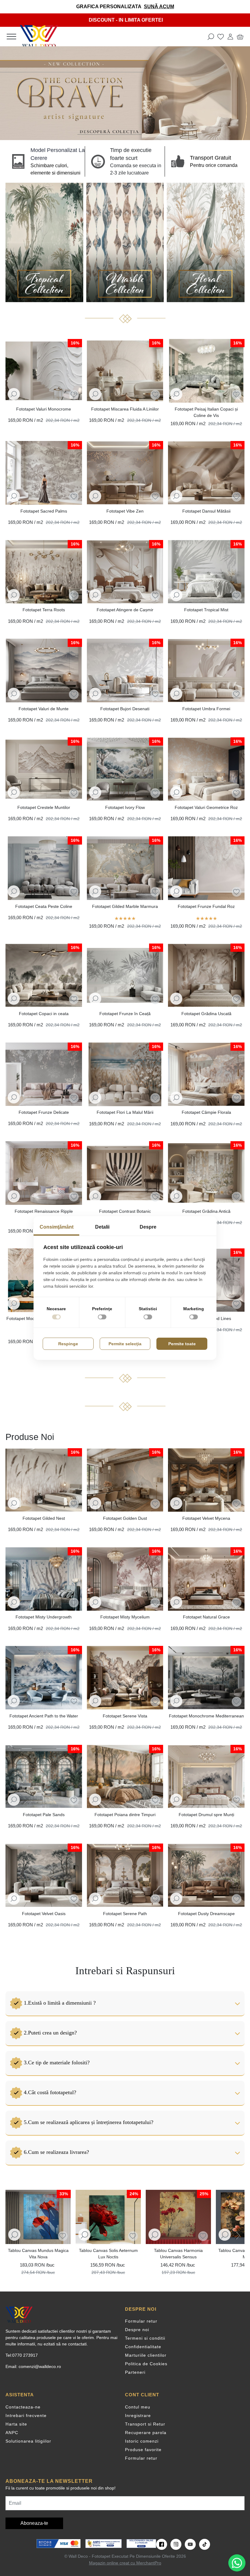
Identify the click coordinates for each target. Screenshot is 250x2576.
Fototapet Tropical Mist (206, 610)
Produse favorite (143, 2450)
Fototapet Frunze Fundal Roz (206, 906)
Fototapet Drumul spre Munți (206, 1815)
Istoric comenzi (142, 2441)
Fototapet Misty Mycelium (125, 1617)
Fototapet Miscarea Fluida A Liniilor (125, 409)
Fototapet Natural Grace (206, 1617)
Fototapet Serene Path (125, 1914)
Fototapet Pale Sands (44, 1815)
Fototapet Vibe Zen (125, 511)
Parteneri (135, 2372)
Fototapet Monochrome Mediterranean (206, 1716)
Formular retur (141, 2321)
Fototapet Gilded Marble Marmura (125, 906)
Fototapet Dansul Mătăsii (206, 511)
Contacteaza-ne (23, 2407)
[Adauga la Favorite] (74, 395)
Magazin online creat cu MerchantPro (125, 2563)
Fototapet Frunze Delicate (44, 1112)
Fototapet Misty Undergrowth (44, 1617)
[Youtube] (190, 2544)
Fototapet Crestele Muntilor (44, 807)
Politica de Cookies (146, 2364)
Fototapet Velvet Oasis (44, 1914)
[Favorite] (221, 37)
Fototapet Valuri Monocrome (44, 409)
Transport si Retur (145, 2424)
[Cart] (240, 37)
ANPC (12, 2433)
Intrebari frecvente (26, 2415)
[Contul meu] (230, 37)
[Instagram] (176, 2544)
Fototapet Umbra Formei (206, 709)
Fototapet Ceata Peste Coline (44, 906)
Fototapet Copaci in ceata (44, 1014)
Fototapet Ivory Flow (125, 807)
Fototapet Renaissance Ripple (44, 1211)
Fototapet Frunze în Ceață (125, 1014)
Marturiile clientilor (146, 2355)
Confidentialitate (143, 2347)
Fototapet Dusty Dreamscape (206, 1914)
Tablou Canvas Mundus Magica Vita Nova (38, 2254)
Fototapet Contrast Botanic (125, 1211)
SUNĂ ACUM (159, 7)
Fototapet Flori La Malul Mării (125, 1112)
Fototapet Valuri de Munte (44, 709)
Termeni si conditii (145, 2338)
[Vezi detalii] (14, 394)
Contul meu (138, 2407)
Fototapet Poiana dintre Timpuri (125, 1815)
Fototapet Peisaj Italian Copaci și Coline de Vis (206, 412)
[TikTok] (205, 2544)
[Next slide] (237, 2235)
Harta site (16, 2424)
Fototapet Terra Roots (44, 610)
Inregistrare (138, 2415)
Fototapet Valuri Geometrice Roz (206, 807)
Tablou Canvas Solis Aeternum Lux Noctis (108, 2254)
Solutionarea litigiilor (28, 2441)
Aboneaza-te (34, 2523)
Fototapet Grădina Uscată (206, 1014)
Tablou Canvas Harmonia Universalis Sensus (178, 2254)
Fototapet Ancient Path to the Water (44, 1716)
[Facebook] (162, 2544)
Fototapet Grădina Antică (206, 1211)
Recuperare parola (146, 2433)
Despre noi (137, 2330)
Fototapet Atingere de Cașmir (125, 610)
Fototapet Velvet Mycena (206, 1518)
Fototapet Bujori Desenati (125, 709)
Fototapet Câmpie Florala (206, 1112)
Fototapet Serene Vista (125, 1716)
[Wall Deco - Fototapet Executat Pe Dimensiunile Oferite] (39, 37)
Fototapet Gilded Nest (44, 1518)
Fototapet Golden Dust (125, 1518)
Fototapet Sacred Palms (44, 511)
